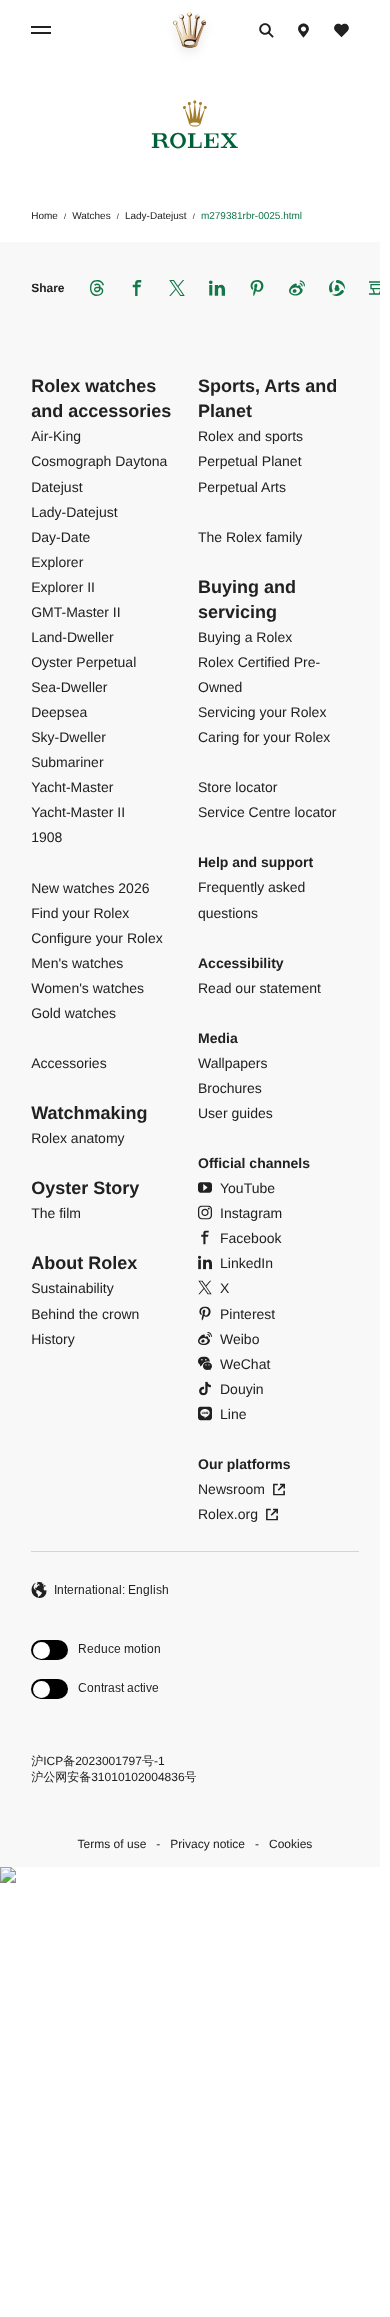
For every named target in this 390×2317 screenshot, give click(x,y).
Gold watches (73, 1013)
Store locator (237, 787)
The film (56, 1213)
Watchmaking (89, 1113)
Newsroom (231, 1489)
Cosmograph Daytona (99, 461)
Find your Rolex (80, 913)
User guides (235, 1113)
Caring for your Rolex (264, 737)
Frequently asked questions (251, 899)
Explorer (57, 562)
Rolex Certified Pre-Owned (259, 674)
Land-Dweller (72, 637)
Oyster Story (85, 1188)
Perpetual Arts (242, 487)
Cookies (290, 1844)
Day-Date (60, 537)
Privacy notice (207, 1844)
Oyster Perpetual (83, 662)
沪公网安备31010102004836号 (113, 1777)
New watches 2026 (90, 888)
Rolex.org (228, 1514)
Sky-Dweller (68, 737)
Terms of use (112, 1844)
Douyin (242, 1389)
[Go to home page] (189, 30)
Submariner (67, 762)
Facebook (250, 1238)
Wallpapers (233, 1063)
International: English (111, 1590)
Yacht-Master (72, 787)
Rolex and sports (250, 436)
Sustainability (72, 1288)
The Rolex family (250, 537)
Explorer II (63, 587)
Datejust (56, 487)
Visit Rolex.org (189, 2132)
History (53, 1339)
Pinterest (247, 1314)
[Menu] (44, 30)
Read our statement (259, 988)
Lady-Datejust (74, 512)
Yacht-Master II (78, 812)
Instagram (251, 1213)
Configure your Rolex (97, 938)
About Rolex (84, 1263)
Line (233, 1414)
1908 (46, 837)
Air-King (56, 436)
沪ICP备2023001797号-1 (97, 1761)
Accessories (68, 1063)
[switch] (96, 1650)
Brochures (230, 1088)
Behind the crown (85, 1314)
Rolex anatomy (77, 1138)
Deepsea (59, 712)
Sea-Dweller (69, 687)
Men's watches (77, 963)
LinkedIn (246, 1263)
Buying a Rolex (245, 637)
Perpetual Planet (250, 461)
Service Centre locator (267, 812)
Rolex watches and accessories (101, 398)
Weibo (239, 1339)
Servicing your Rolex (262, 712)
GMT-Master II (75, 612)
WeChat (245, 1364)
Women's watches (87, 988)
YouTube (247, 1188)
